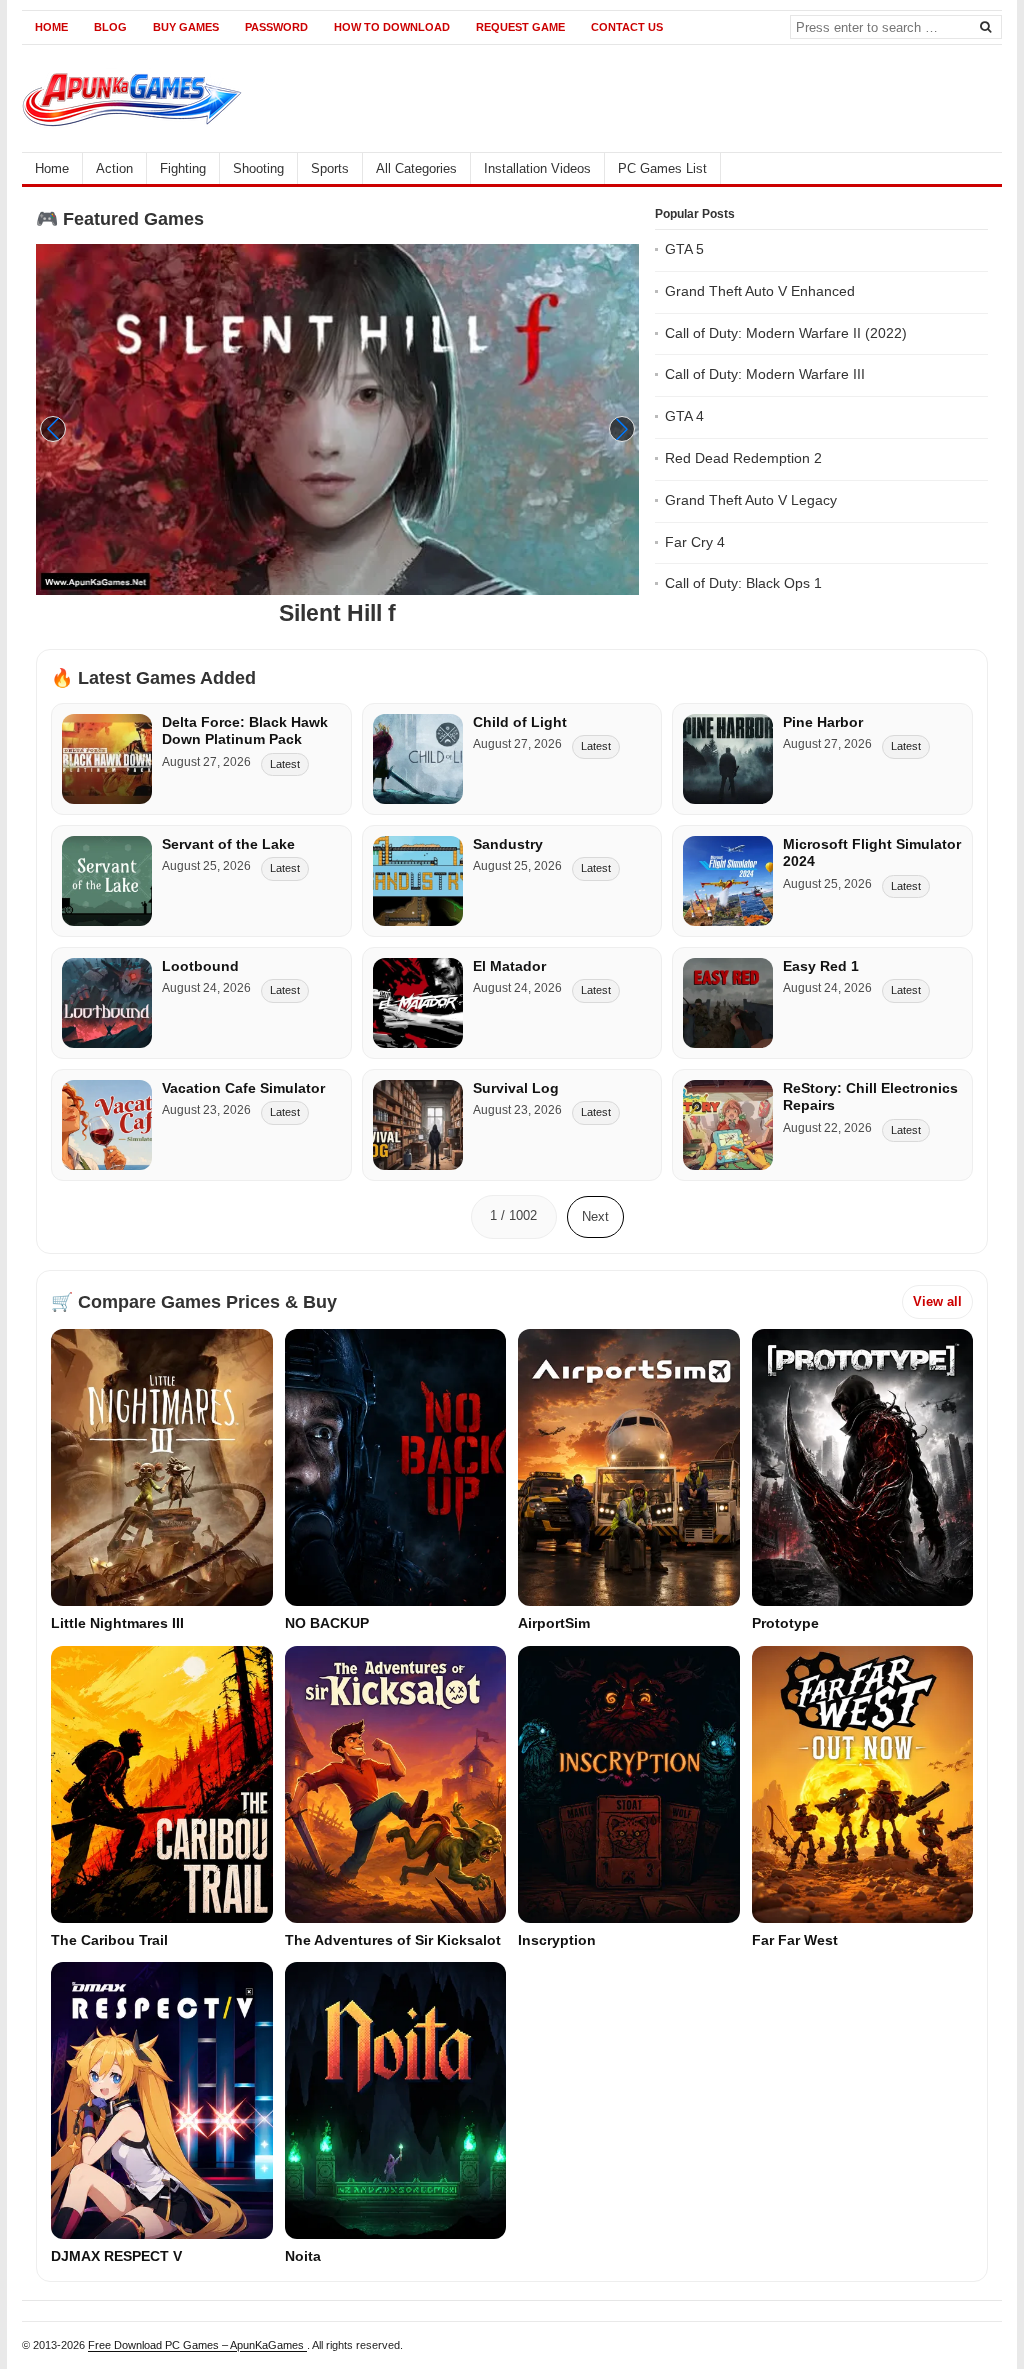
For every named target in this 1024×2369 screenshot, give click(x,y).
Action (114, 168)
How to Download (392, 27)
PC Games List (662, 168)
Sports (330, 168)
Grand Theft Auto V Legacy (751, 500)
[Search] (985, 26)
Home (51, 27)
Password (276, 27)
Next (595, 1216)
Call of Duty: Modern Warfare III (765, 374)
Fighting (183, 168)
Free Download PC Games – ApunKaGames (197, 2345)
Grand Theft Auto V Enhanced (760, 291)
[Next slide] (622, 429)
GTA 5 (684, 249)
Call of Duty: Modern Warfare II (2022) (786, 333)
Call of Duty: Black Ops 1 (743, 583)
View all (937, 1301)
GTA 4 (684, 416)
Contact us (627, 27)
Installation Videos (537, 168)
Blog (110, 27)
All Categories (416, 168)
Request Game (520, 27)
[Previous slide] (53, 429)
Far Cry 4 (695, 542)
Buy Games (186, 27)
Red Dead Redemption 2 (743, 458)
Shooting (258, 168)
